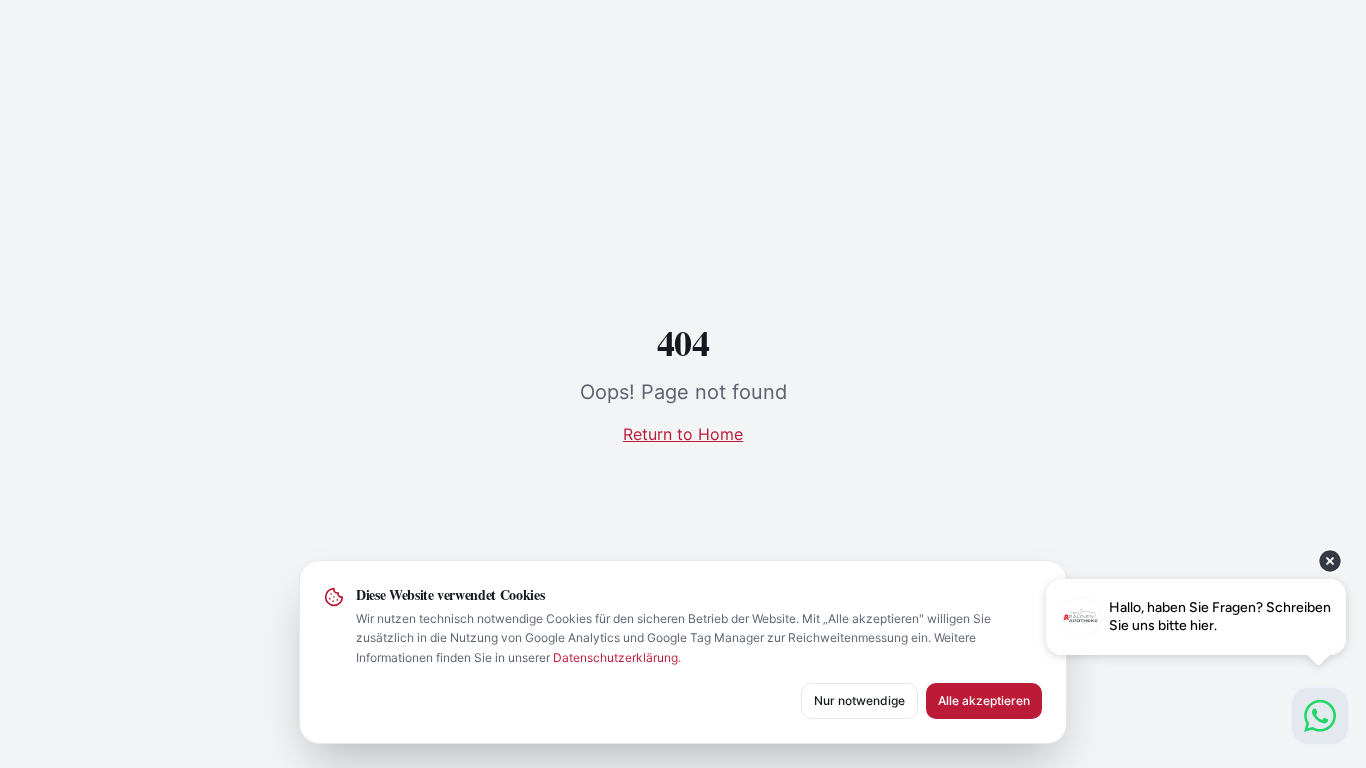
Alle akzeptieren (984, 700)
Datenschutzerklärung (615, 657)
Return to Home (683, 434)
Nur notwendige (859, 700)
